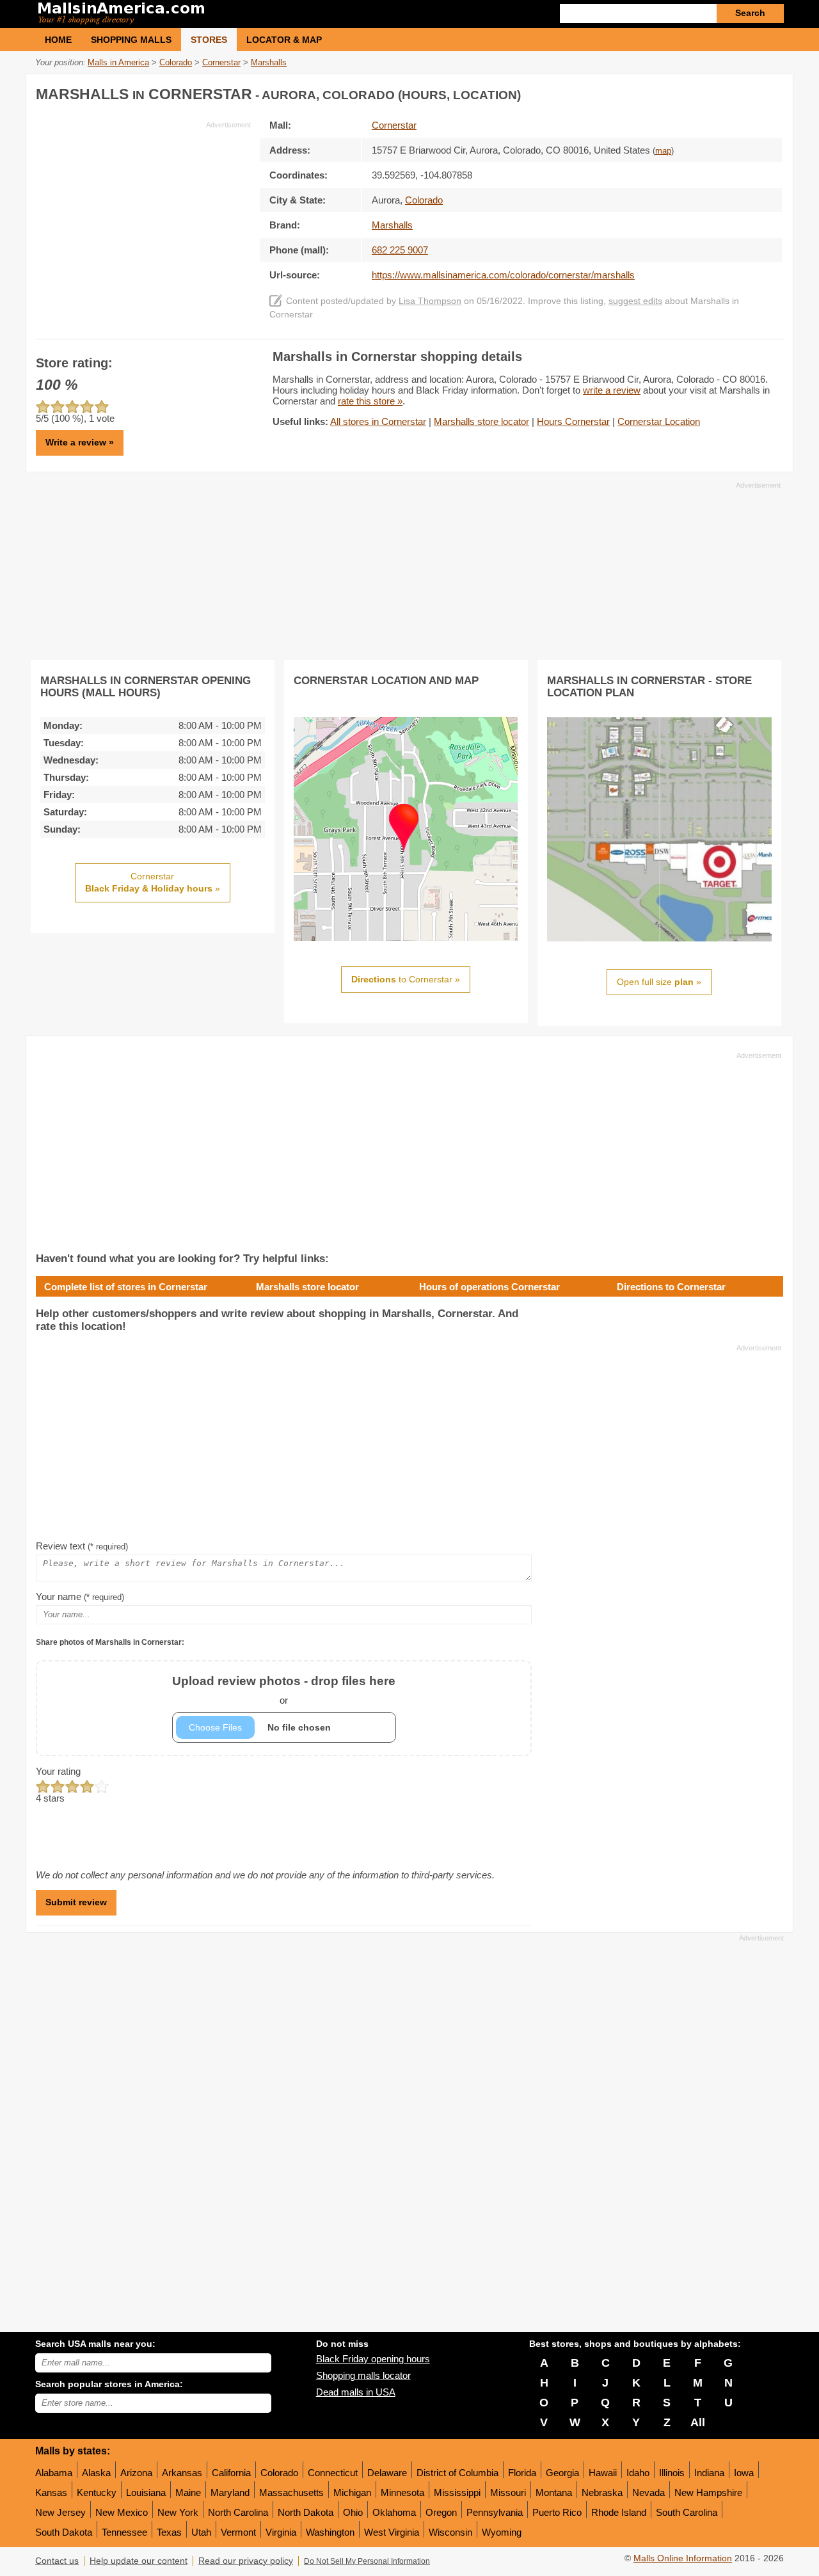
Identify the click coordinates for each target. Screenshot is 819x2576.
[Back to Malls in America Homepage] (222, 14)
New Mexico (122, 2512)
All (698, 2422)
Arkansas (182, 2473)
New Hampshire (708, 2492)
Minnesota (402, 2492)
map (663, 151)
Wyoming (502, 2532)
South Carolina (687, 2512)
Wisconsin (450, 2532)
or (284, 1690)
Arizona (136, 2473)
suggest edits (635, 301)
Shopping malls (131, 40)
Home (58, 40)
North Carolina (238, 2512)
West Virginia (392, 2532)
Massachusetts (291, 2492)
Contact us (57, 2561)
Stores (209, 40)
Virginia (281, 2532)
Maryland (230, 2492)
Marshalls (392, 225)
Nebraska (602, 2492)
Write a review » (80, 442)
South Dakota (64, 2532)
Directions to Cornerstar (671, 1287)
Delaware (387, 2473)
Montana (554, 2492)
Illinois (672, 2473)
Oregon (441, 2512)
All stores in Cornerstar (378, 421)
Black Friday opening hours (373, 2359)
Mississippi (457, 2492)
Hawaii (603, 2473)
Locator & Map (284, 40)
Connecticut (333, 2473)
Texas (169, 2532)
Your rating (58, 1771)
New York (178, 2512)
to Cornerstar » (406, 979)
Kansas (51, 2492)
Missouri (508, 2492)
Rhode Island (619, 2512)
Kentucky (97, 2492)
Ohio (353, 2512)
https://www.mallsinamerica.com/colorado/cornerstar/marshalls (503, 275)
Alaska (96, 2473)
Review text (82, 1546)
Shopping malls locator (363, 2375)
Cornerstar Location (659, 421)
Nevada (648, 2492)
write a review (612, 390)
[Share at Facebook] (719, 92)
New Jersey (60, 2512)
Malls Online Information (683, 2558)
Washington (330, 2532)
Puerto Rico (557, 2512)
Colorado (279, 2473)
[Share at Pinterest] (772, 92)
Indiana (709, 2473)
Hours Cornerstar (573, 421)
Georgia (562, 2473)
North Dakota (306, 2512)
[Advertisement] (143, 220)
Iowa (744, 2473)
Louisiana (146, 2492)
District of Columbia (457, 2473)
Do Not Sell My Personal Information (367, 2561)
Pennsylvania (495, 2512)
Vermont (238, 2532)
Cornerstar (394, 125)
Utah (201, 2532)
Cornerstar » (153, 883)
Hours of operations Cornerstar (489, 1287)
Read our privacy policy (246, 2561)
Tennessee (124, 2532)
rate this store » (370, 401)
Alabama (54, 2473)
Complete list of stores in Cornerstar (126, 1287)
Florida (522, 2473)
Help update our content (139, 2561)
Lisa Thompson (430, 301)
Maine (188, 2492)
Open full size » (659, 982)
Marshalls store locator (481, 421)
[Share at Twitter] (745, 92)
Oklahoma (394, 2512)
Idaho (638, 2473)
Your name (80, 1596)
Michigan (352, 2492)
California (231, 2473)
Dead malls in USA (356, 2392)
